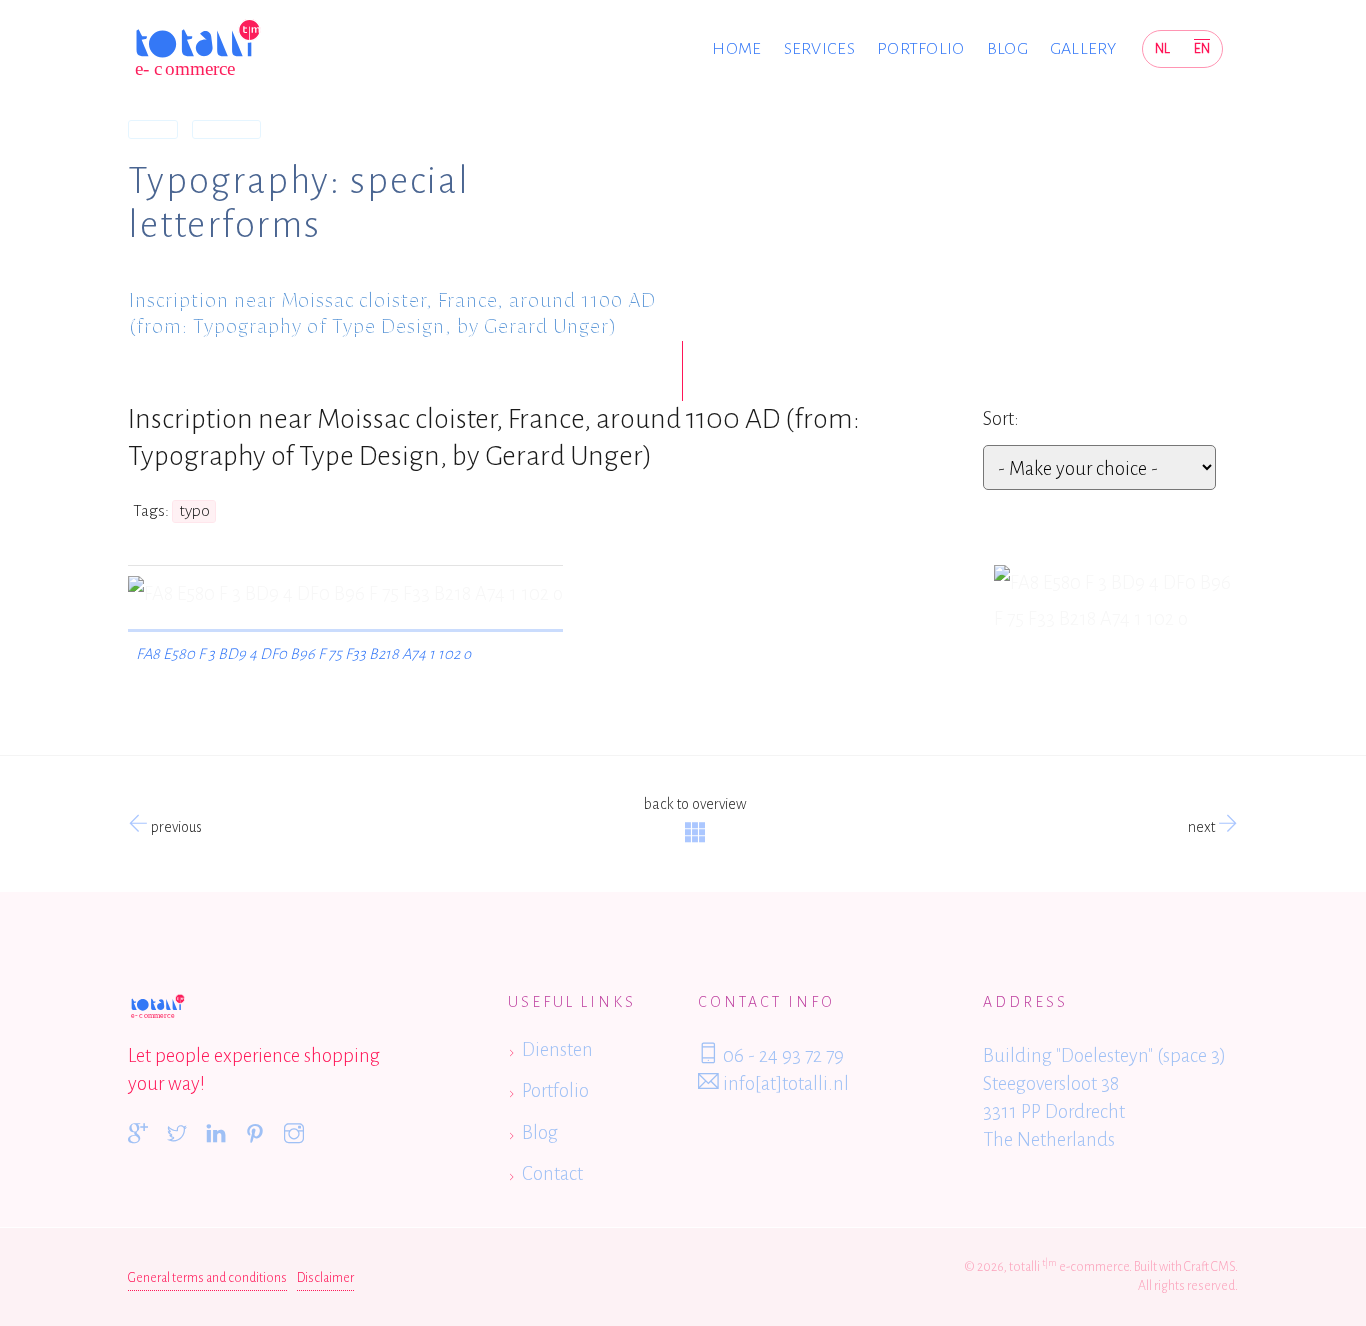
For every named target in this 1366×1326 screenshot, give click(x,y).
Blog (1007, 49)
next (1203, 827)
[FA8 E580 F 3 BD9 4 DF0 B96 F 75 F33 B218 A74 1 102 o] (1116, 601)
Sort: (1001, 418)
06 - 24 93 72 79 (781, 1055)
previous (175, 827)
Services (819, 49)
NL (1162, 48)
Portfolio (921, 49)
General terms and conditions (207, 1278)
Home (736, 49)
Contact (552, 1173)
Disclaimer (325, 1278)
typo (194, 511)
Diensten (557, 1049)
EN (1202, 48)
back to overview (695, 804)
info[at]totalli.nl (784, 1083)
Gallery (1083, 49)
